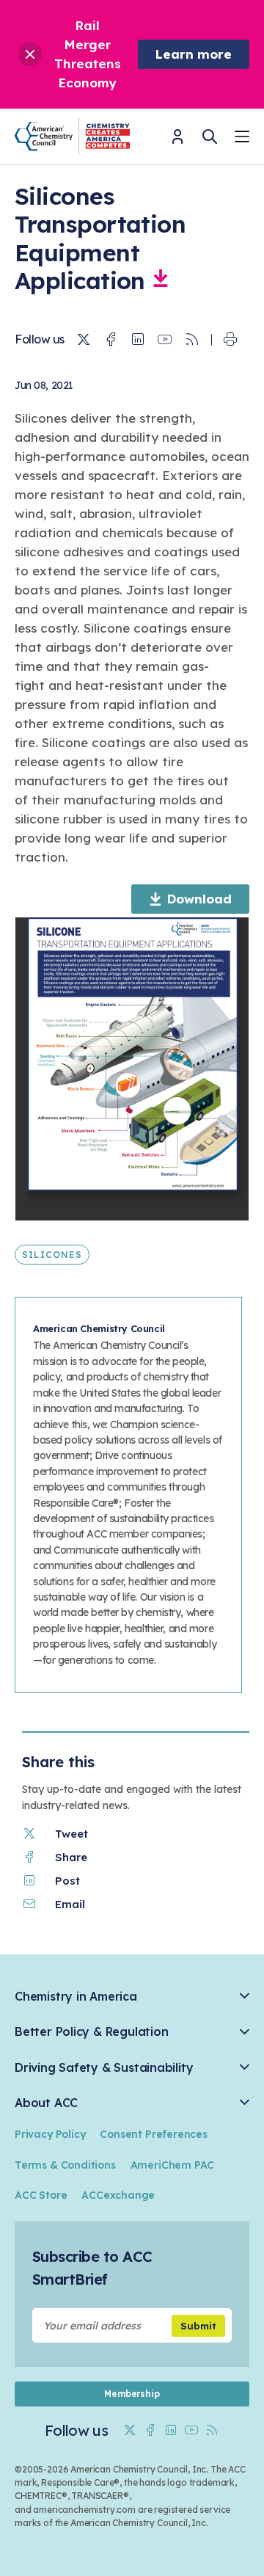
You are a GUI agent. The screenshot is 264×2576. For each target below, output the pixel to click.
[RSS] (192, 340)
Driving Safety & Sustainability (104, 2068)
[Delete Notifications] (30, 54)
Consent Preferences (153, 2134)
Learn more (194, 54)
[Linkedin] (138, 340)
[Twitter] (84, 340)
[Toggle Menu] (242, 138)
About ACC (46, 2103)
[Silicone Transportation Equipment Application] (161, 280)
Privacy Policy (50, 2134)
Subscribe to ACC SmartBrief (92, 2268)
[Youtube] (165, 340)
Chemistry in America (76, 1997)
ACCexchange (118, 2195)
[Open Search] (210, 137)
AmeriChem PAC (173, 2165)
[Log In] (177, 141)
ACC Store (41, 2195)
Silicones (52, 1255)
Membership (132, 2394)
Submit (198, 2326)
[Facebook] (111, 340)
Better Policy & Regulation (91, 2032)
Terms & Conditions (65, 2165)
